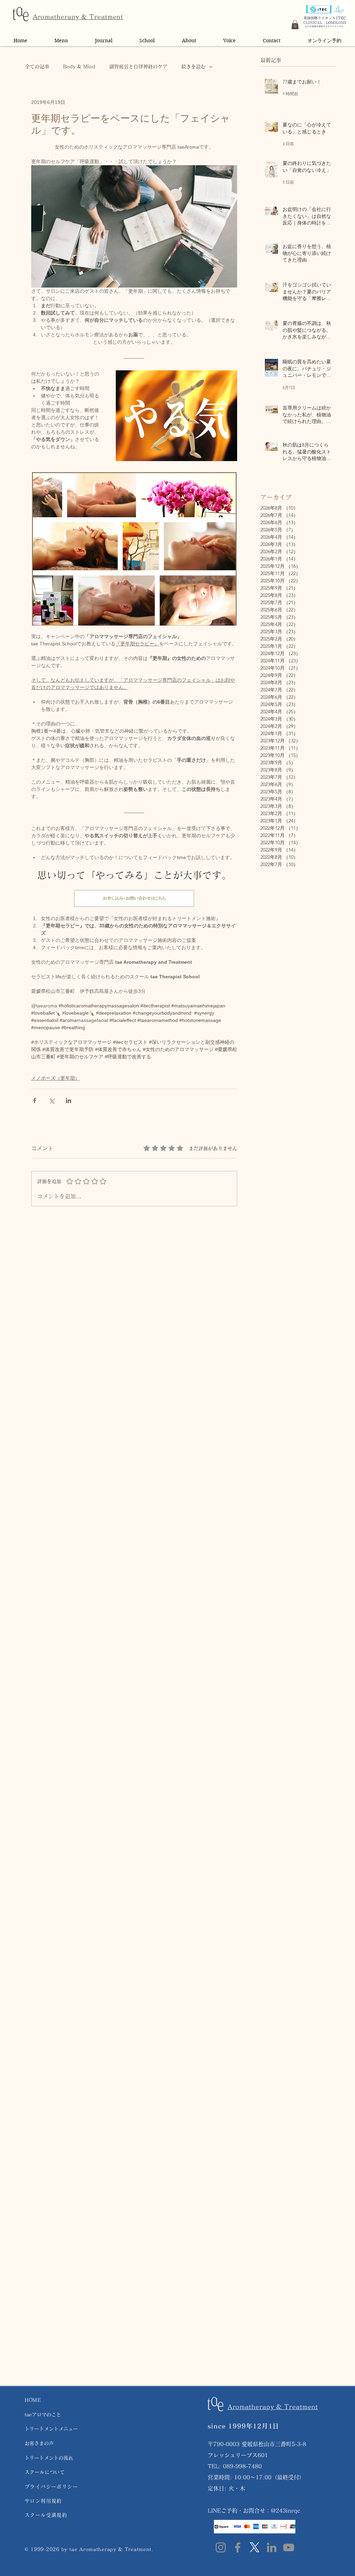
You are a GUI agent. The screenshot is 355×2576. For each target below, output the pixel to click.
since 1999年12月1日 (243, 2426)
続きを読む (193, 67)
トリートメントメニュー (51, 2429)
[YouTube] (289, 2547)
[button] (295, 25)
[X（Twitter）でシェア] (51, 1100)
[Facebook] (238, 2547)
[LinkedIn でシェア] (68, 1100)
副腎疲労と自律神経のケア (138, 67)
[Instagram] (221, 2547)
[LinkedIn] (272, 2547)
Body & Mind (79, 67)
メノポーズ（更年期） (55, 1078)
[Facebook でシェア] (34, 1100)
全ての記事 (37, 67)
